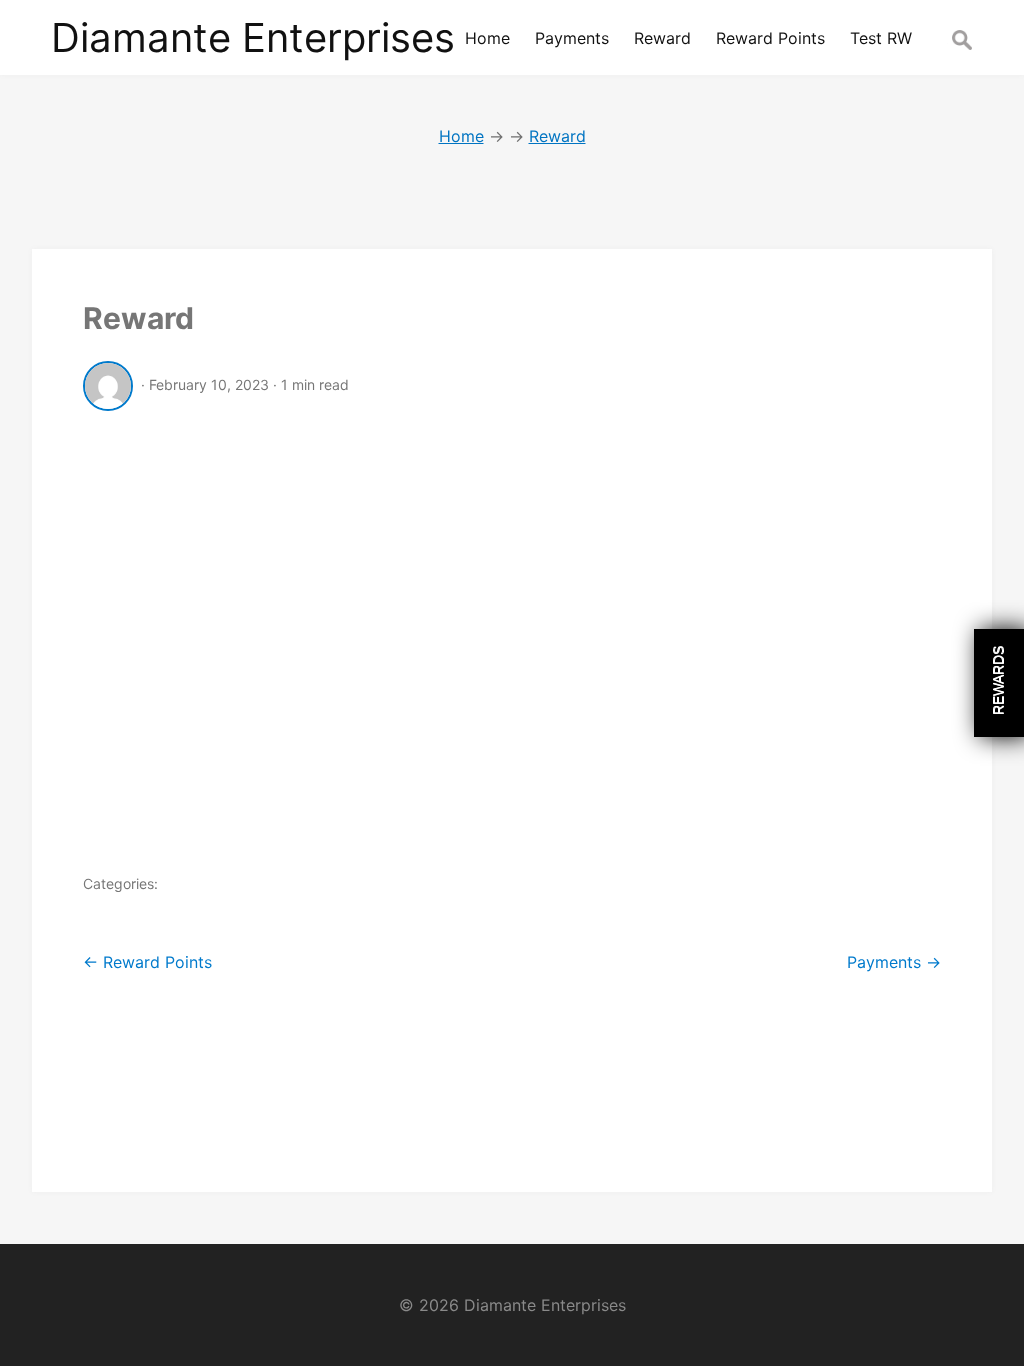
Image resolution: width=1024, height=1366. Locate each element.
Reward (138, 318)
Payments (894, 962)
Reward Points (147, 962)
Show (999, 683)
